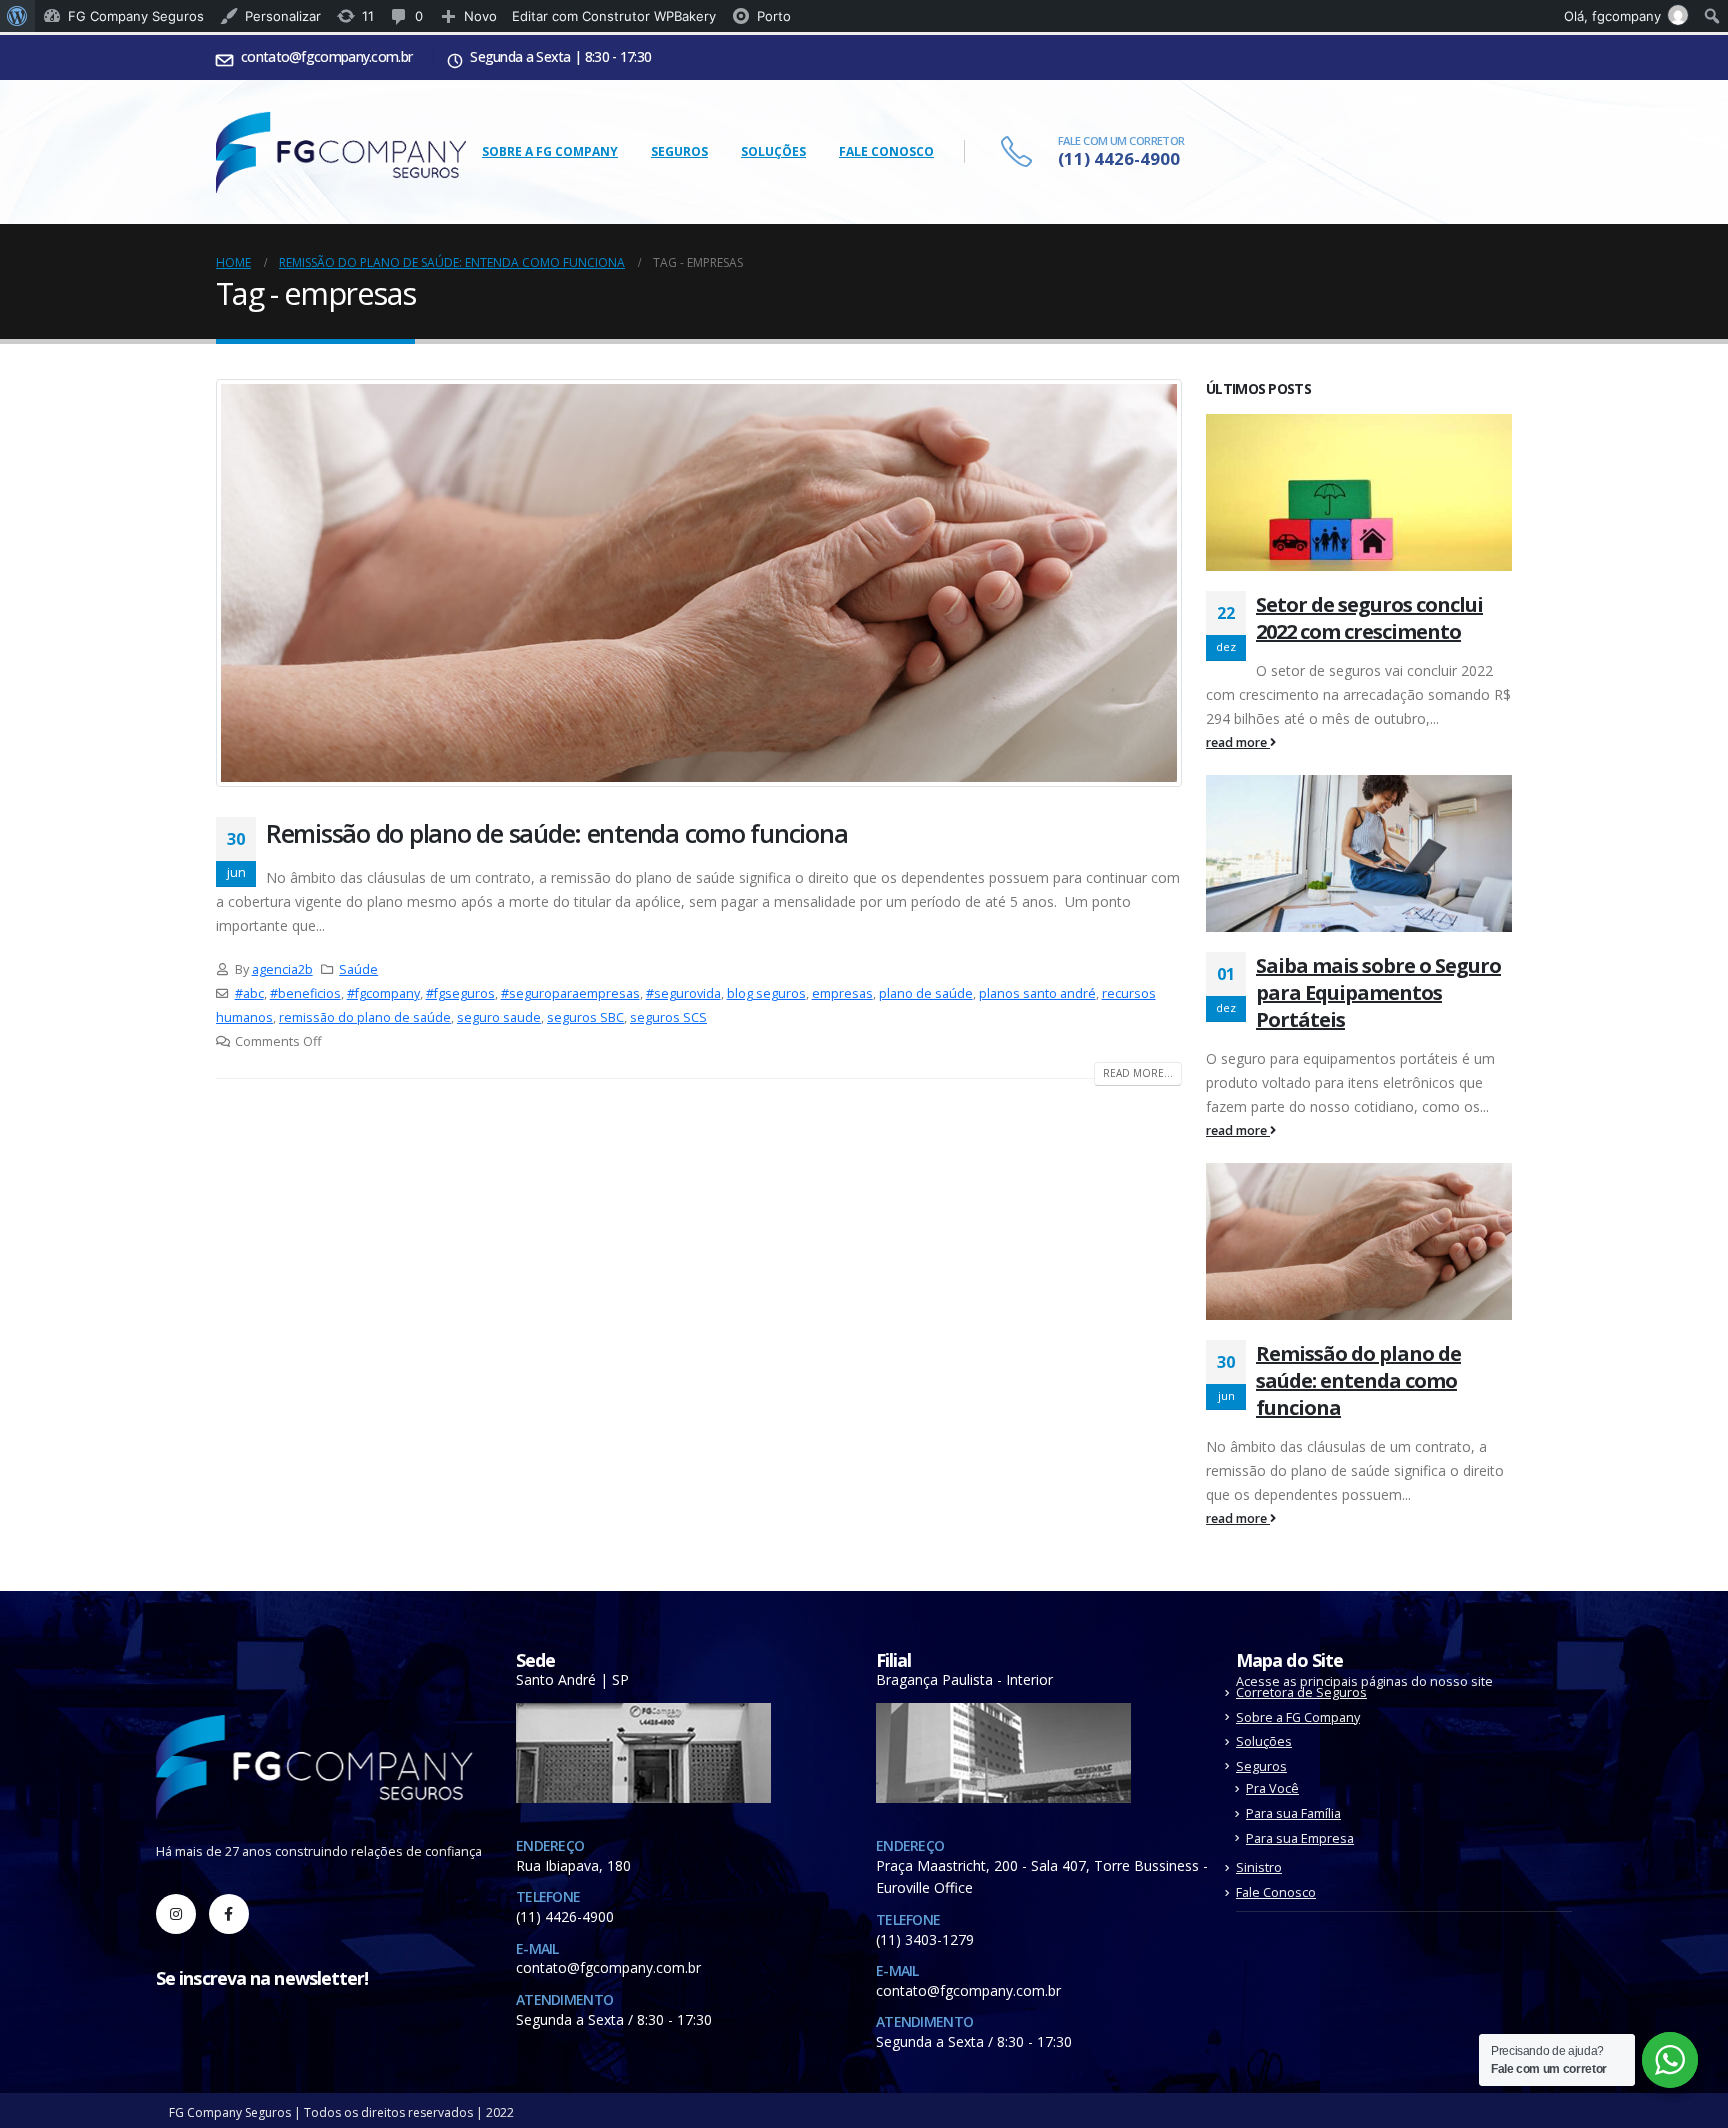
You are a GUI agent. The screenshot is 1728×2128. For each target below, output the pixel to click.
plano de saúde (926, 993)
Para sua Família (1293, 1813)
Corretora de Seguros (1301, 1692)
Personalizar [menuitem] (283, 16)
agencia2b (282, 969)
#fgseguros (460, 993)
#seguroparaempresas (570, 993)
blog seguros (766, 993)
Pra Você (1272, 1788)
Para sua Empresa (1300, 1838)
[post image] (699, 583)
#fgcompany (383, 993)
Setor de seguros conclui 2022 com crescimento (1369, 618)
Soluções (773, 151)
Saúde (358, 969)
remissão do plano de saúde (365, 1017)
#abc (249, 993)
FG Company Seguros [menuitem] (136, 16)
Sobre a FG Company (550, 151)
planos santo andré (1037, 993)
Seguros (679, 151)
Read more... (1138, 1073)
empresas (842, 993)
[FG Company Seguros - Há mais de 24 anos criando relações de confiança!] (341, 152)
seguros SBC (585, 1017)
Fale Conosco (886, 151)
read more (1238, 742)
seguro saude (499, 1017)
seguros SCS (668, 1017)
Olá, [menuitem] (1612, 16)
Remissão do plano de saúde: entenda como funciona (556, 833)
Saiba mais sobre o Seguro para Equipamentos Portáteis (1378, 992)
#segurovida (683, 993)
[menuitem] (17, 16)
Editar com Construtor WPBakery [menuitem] (614, 16)
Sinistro (1259, 1867)
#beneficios (305, 993)
